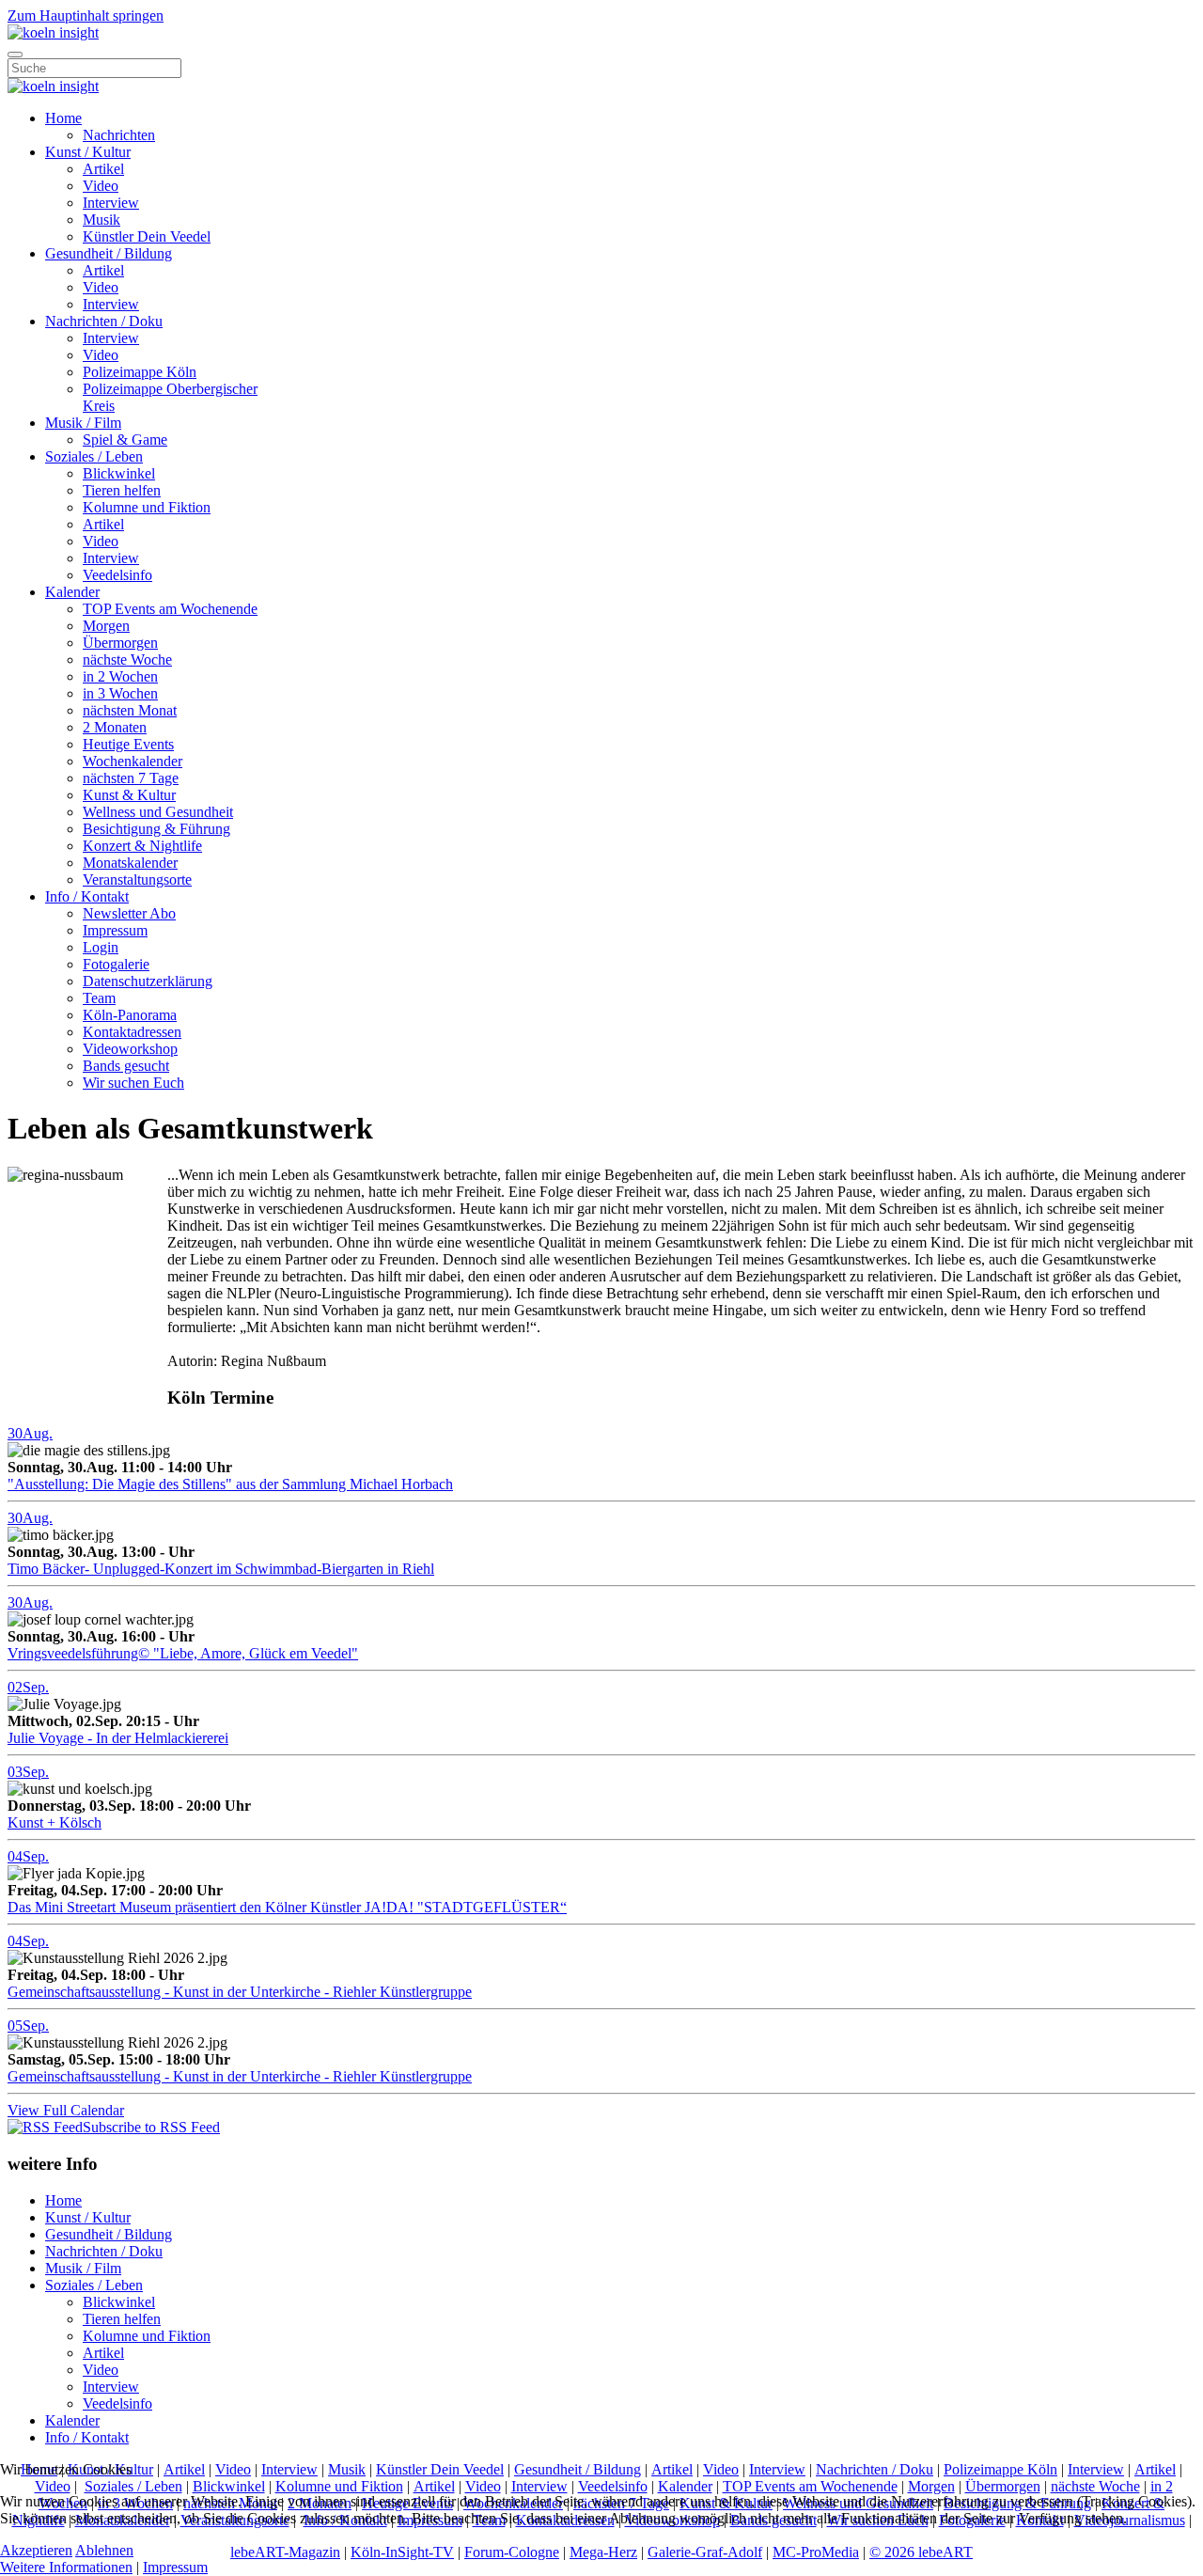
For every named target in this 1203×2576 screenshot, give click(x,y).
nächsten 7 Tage (131, 778)
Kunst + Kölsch (55, 1822)
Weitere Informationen (66, 2567)
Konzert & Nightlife (142, 846)
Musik (102, 220)
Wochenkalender (133, 761)
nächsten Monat (130, 710)
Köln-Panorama (130, 1015)
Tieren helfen (122, 490)
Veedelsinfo (117, 575)
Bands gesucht (126, 1066)
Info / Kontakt (87, 896)
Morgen (106, 626)
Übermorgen (120, 643)
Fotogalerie (116, 964)
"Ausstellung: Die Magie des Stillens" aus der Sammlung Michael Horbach (230, 1484)
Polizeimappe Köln (140, 372)
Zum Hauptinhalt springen (86, 16)
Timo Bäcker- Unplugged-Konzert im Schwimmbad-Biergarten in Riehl (221, 1569)
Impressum (115, 930)
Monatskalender (130, 863)
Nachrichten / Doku (104, 321)
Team (99, 998)
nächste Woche (127, 660)
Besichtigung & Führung (156, 829)
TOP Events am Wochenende (170, 609)
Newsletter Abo (129, 913)
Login (101, 947)
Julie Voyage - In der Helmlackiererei (118, 1738)
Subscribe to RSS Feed (151, 2127)
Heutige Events (128, 744)
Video (101, 186)
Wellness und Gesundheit (158, 812)
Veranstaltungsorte (137, 880)
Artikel (103, 169)
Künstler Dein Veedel (147, 236)
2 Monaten (115, 727)
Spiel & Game (125, 440)
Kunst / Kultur (88, 152)
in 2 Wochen (120, 676)
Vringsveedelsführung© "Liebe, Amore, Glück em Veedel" (183, 1653)
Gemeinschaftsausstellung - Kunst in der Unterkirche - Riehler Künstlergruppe (240, 1992)
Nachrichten (119, 135)
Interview (111, 203)
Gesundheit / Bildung (109, 253)
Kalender (72, 592)
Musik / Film (83, 423)
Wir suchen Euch (133, 1083)
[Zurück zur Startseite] (53, 32)
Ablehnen (104, 2550)
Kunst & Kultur (129, 795)
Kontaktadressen (132, 1032)
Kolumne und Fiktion (147, 507)
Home (63, 118)
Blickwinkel (119, 473)
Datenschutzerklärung (148, 981)
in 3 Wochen (120, 693)
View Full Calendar (66, 2110)
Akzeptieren (36, 2550)
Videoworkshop (130, 1049)
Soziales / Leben (94, 456)
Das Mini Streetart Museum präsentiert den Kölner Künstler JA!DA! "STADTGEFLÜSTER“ (287, 1907)
